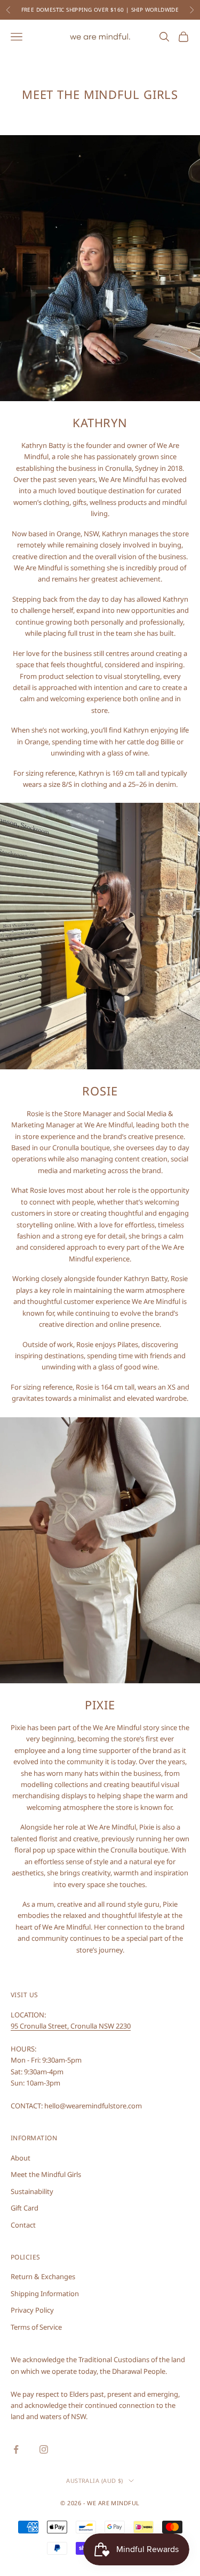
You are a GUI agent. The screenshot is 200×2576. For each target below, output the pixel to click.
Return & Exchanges (43, 2276)
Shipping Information (45, 2294)
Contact (23, 2225)
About (21, 2158)
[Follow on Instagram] (44, 2449)
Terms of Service (36, 2327)
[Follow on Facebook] (16, 2449)
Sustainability (32, 2191)
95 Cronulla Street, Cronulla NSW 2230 (71, 2026)
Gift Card (25, 2208)
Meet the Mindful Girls (46, 2174)
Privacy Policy (32, 2310)
